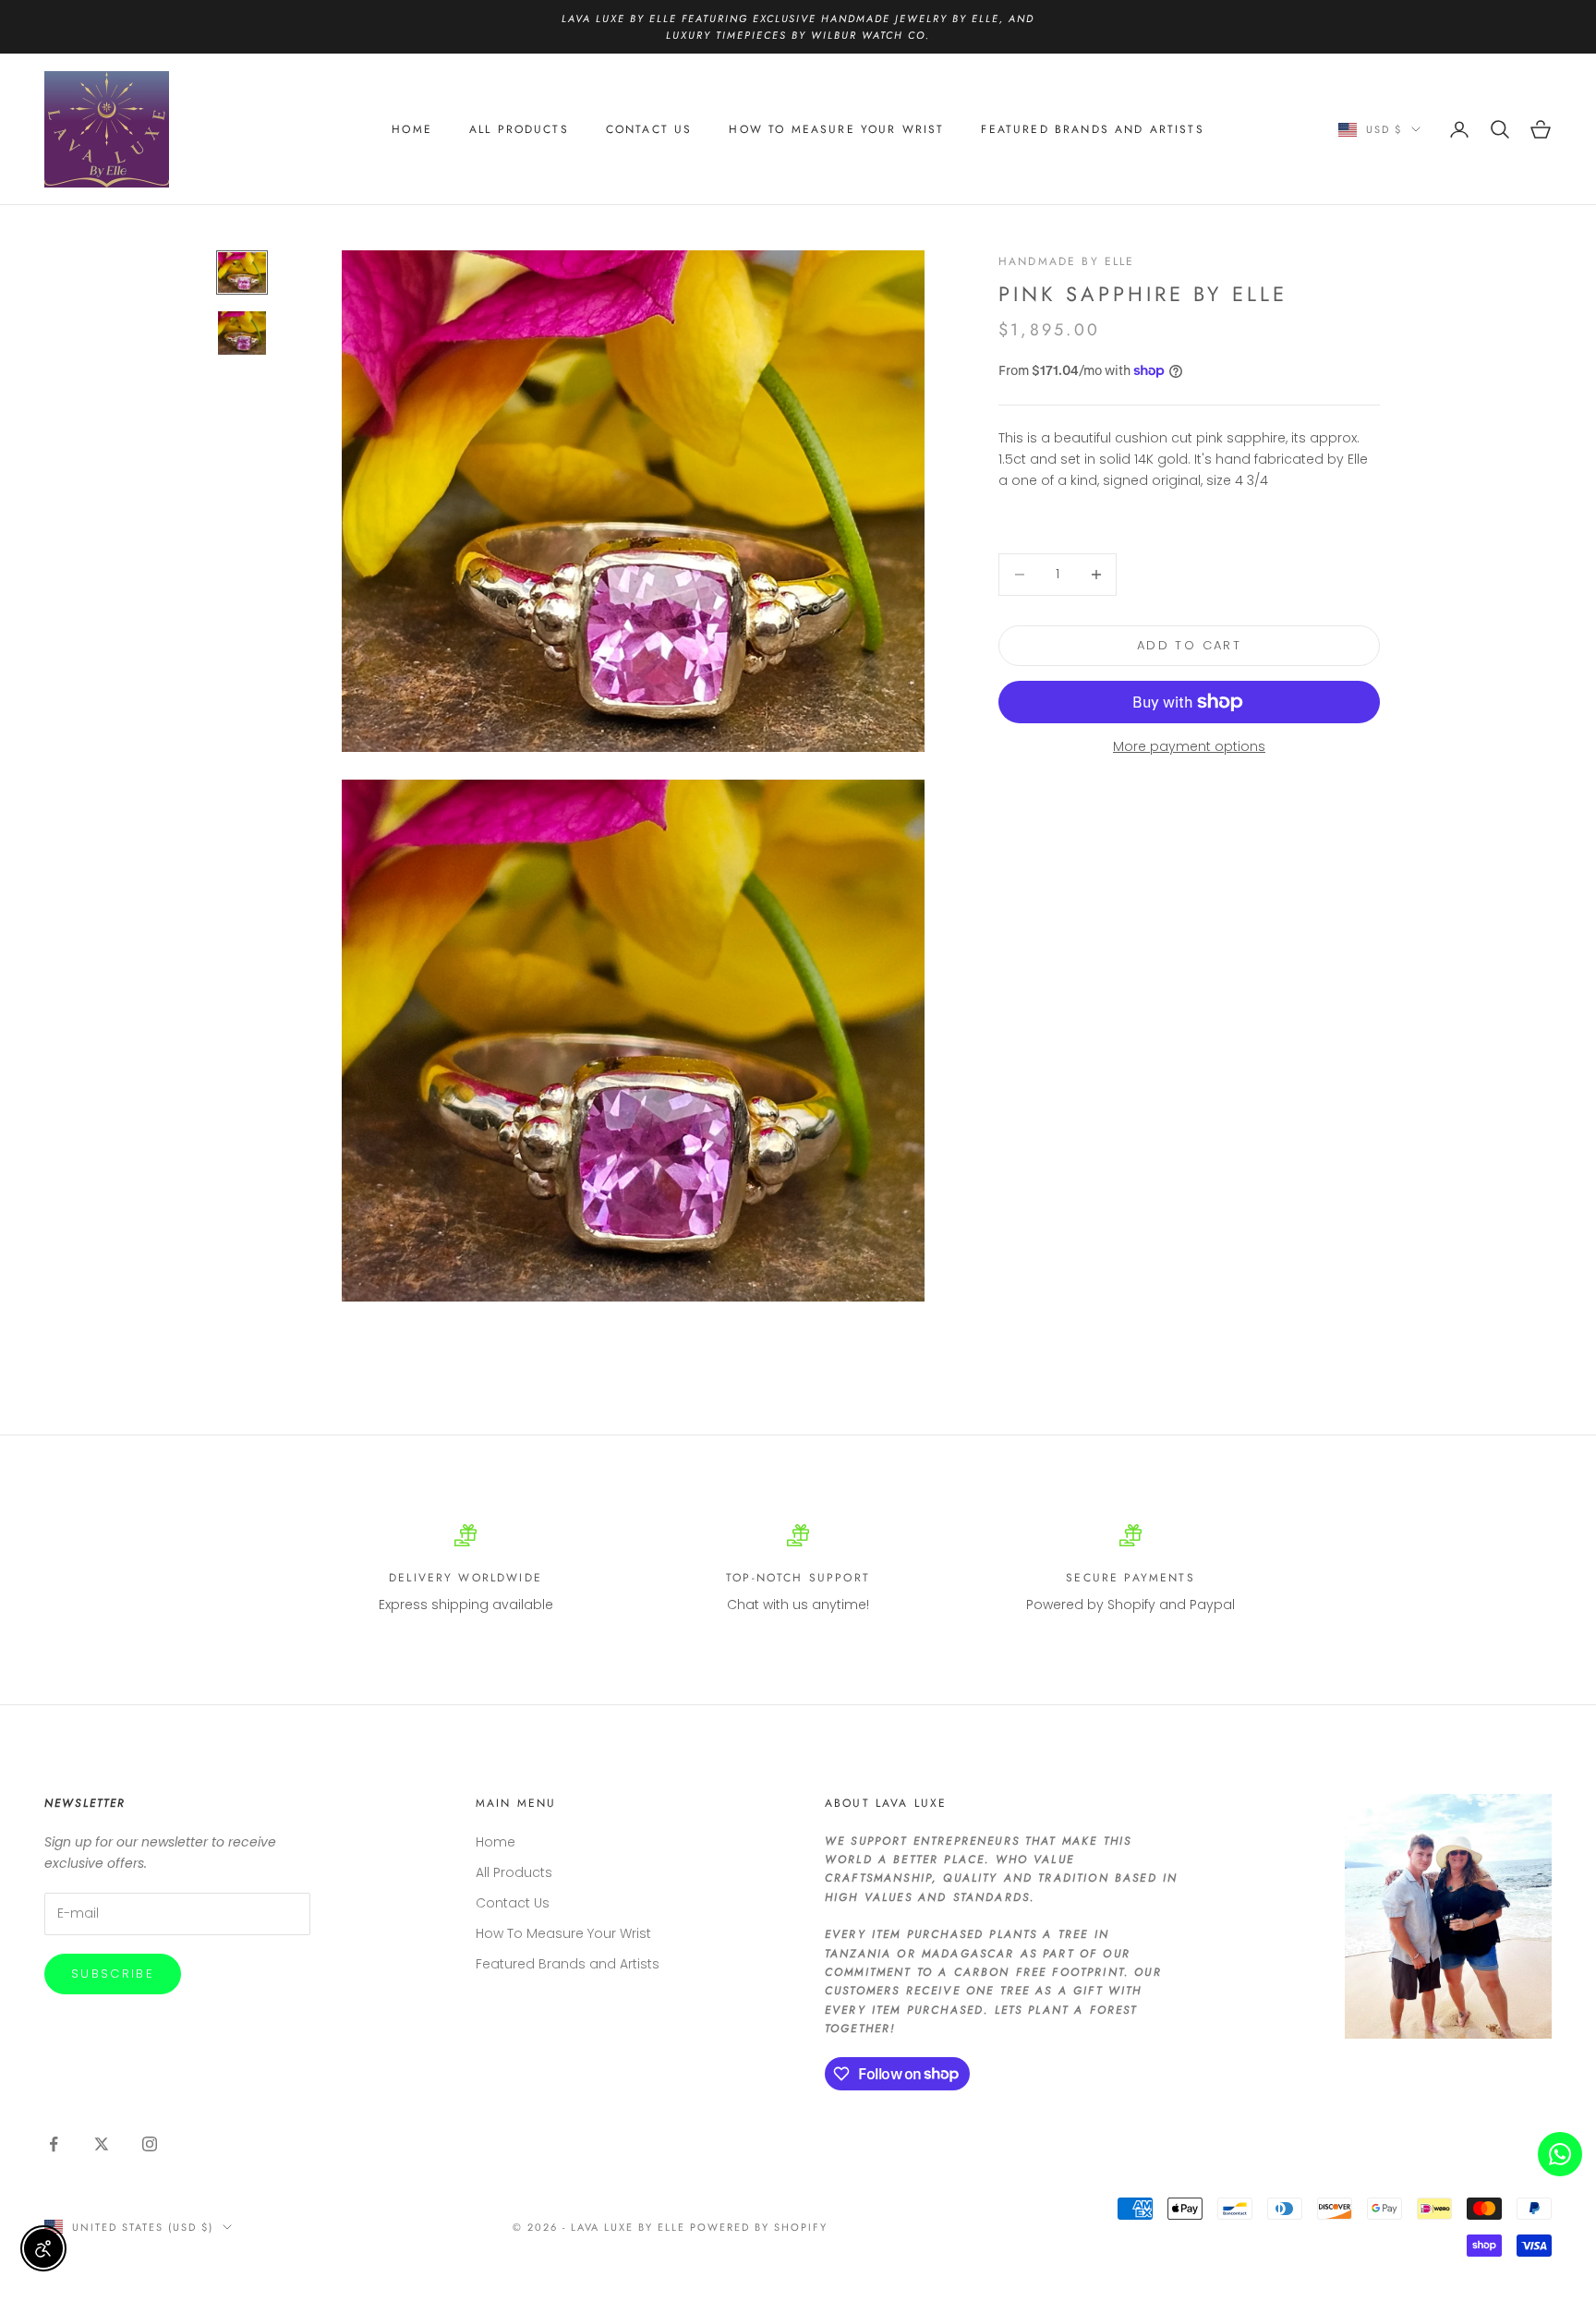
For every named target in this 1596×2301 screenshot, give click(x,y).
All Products (519, 129)
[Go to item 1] (242, 273)
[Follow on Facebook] (54, 2144)
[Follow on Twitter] (102, 2144)
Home (412, 129)
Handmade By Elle (1067, 261)
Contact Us (649, 129)
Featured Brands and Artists (1092, 129)
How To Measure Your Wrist (836, 129)
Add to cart (1189, 645)
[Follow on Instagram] (150, 2144)
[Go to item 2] (242, 333)
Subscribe (113, 1974)
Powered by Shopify (759, 2227)
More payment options (1189, 746)
